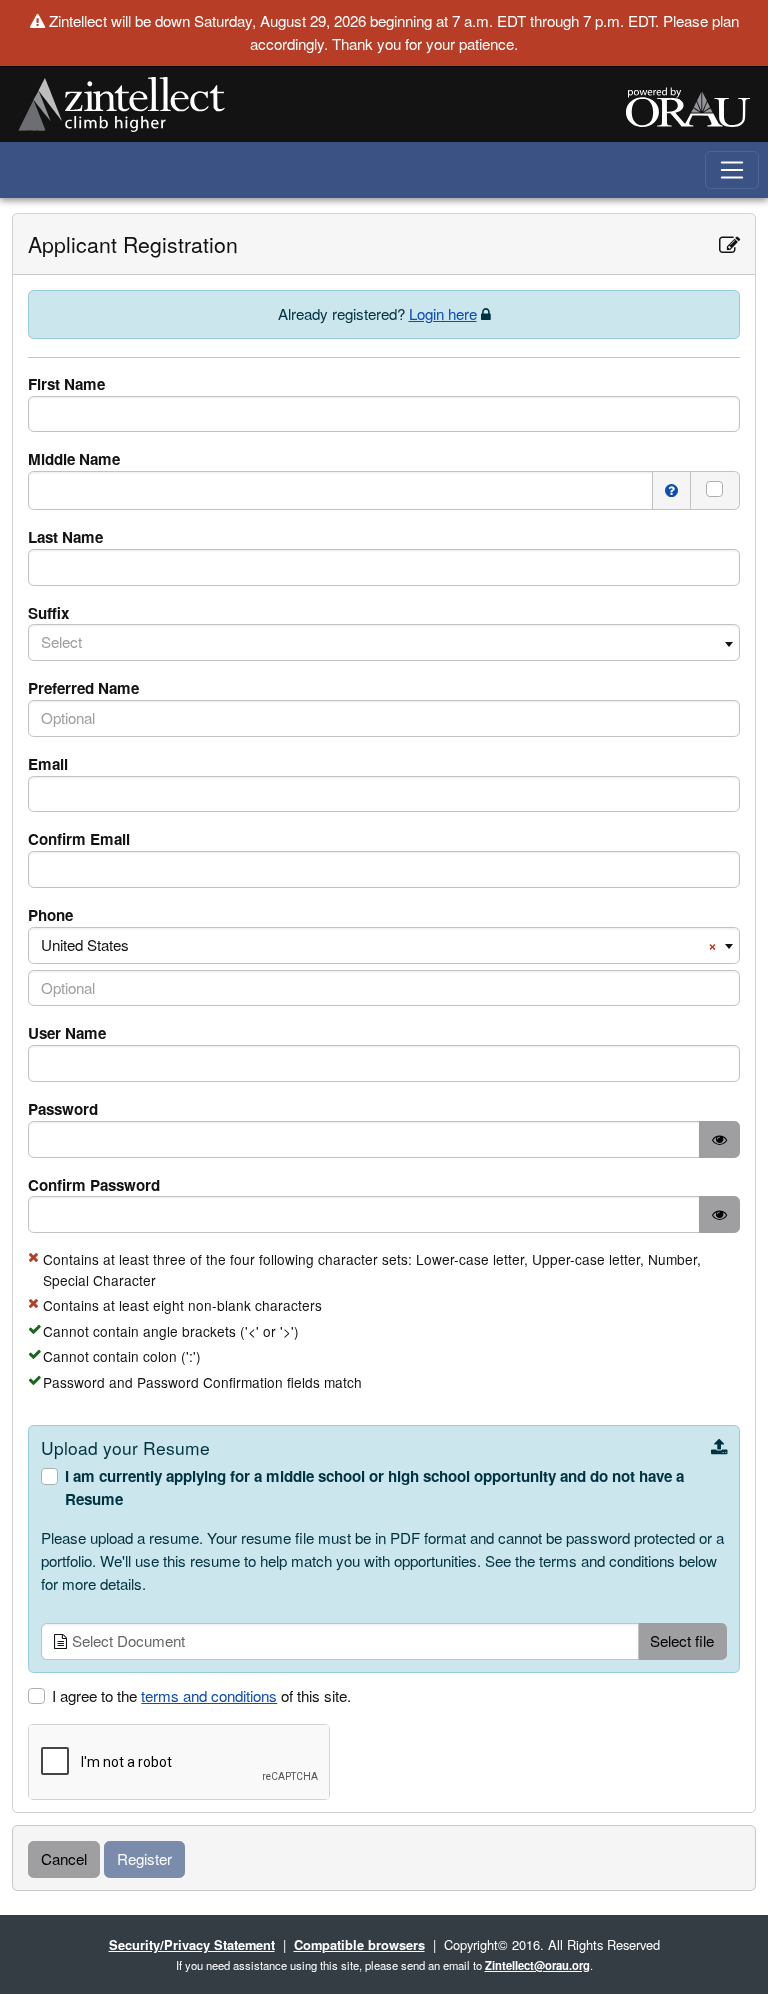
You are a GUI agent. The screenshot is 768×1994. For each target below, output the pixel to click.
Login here (443, 313)
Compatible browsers (359, 1944)
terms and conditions (209, 1695)
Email (48, 764)
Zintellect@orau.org (537, 1965)
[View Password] (719, 1139)
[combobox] (384, 642)
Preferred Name (83, 688)
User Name (67, 1033)
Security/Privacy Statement (192, 1944)
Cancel (64, 1858)
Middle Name (74, 459)
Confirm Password (94, 1185)
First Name (66, 384)
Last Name (65, 537)
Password (63, 1109)
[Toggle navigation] (732, 170)
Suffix (48, 613)
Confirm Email (79, 839)
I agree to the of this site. (201, 1695)
